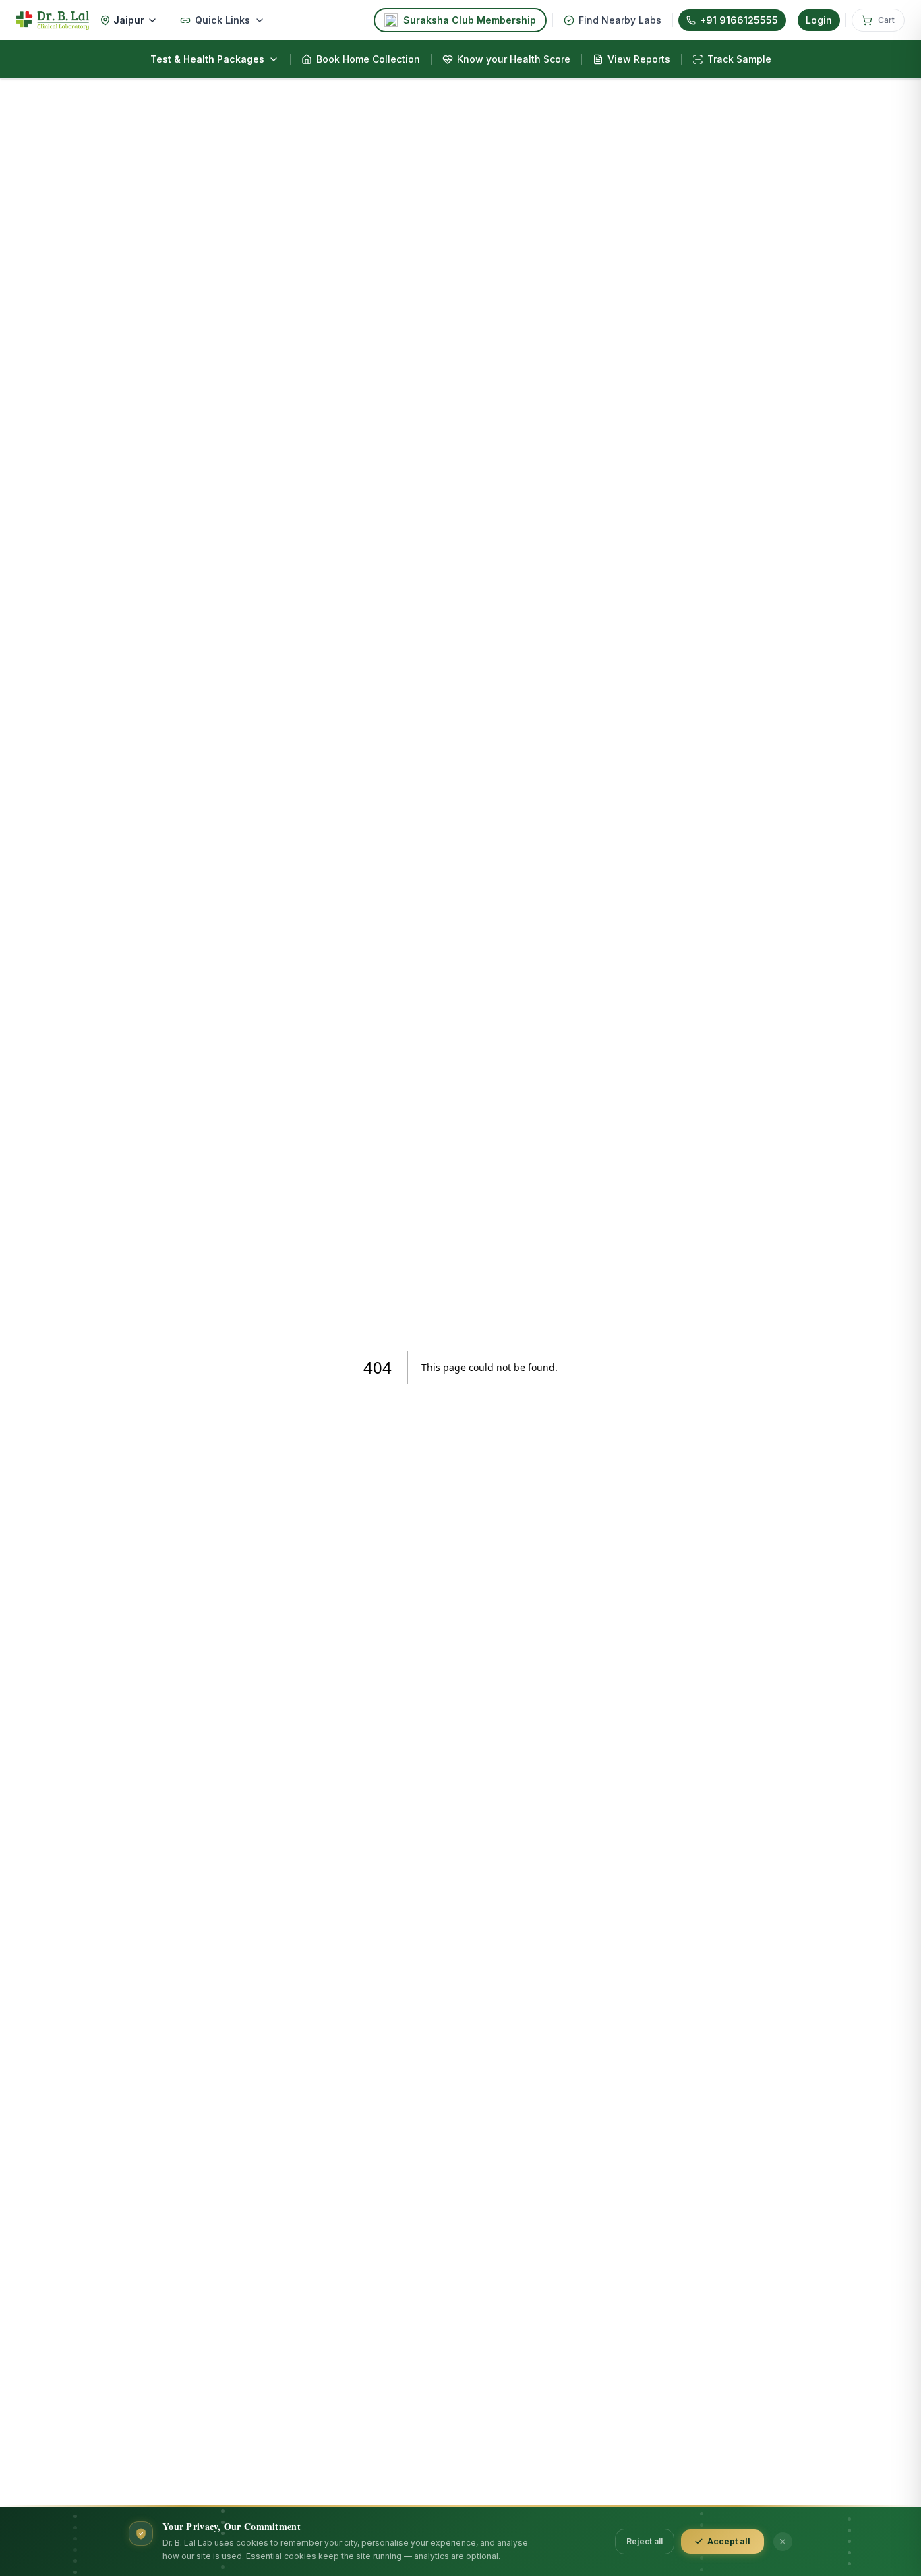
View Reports (639, 59)
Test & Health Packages (207, 59)
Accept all (729, 2541)
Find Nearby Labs (620, 20)
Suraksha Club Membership (470, 20)
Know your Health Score (514, 59)
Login (819, 20)
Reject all (645, 2541)
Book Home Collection (368, 59)
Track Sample (739, 59)
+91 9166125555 (739, 20)
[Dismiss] (783, 2542)
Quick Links (222, 20)
